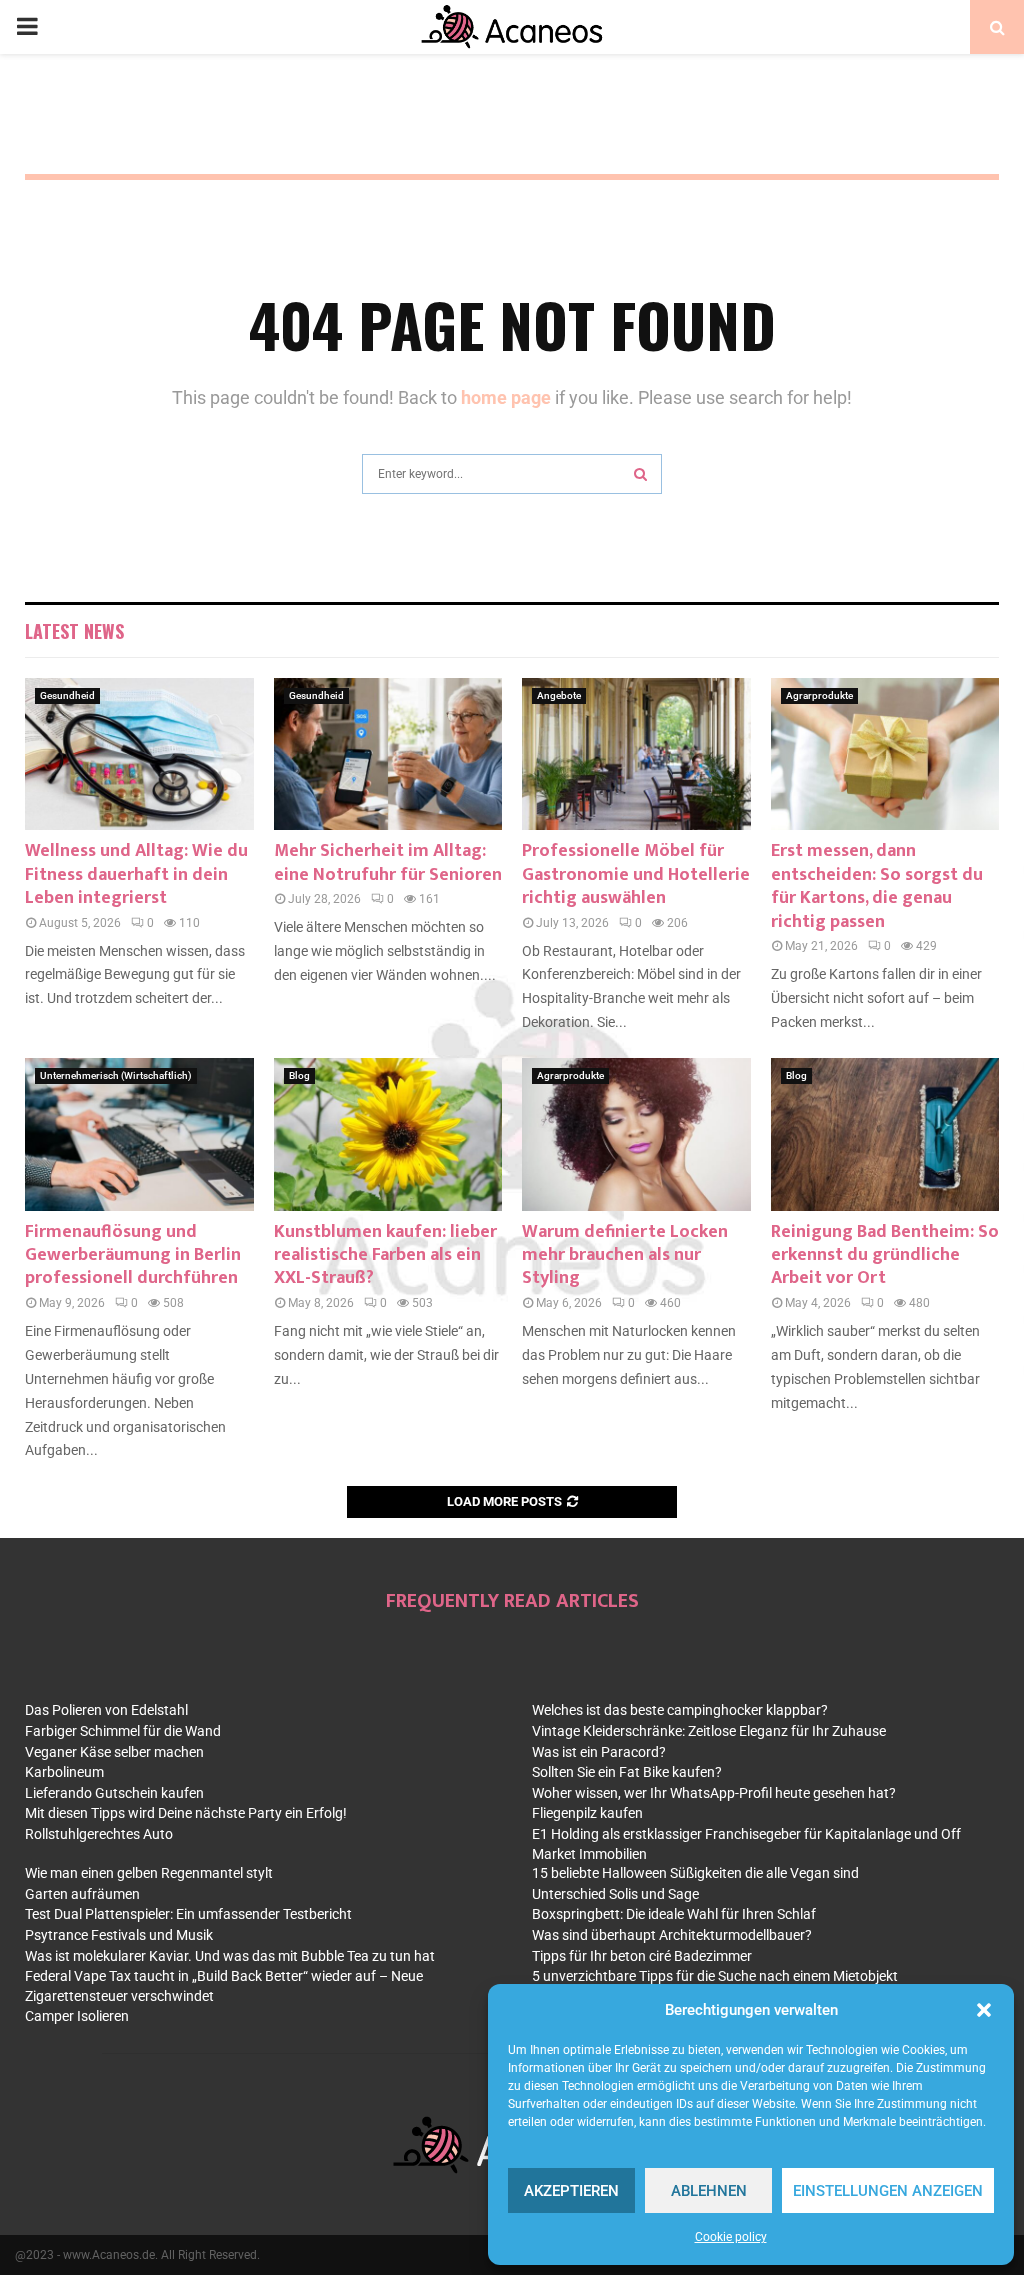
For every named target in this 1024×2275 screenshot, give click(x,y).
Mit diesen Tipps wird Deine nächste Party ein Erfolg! (186, 1813)
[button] (984, 2010)
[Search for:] (512, 471)
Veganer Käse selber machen (114, 1752)
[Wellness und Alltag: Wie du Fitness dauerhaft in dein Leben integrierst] (139, 754)
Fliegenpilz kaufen (587, 1813)
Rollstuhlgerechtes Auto (99, 1834)
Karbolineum (64, 1772)
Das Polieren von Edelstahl (106, 1710)
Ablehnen (709, 2191)
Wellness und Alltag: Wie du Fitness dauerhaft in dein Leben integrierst (136, 874)
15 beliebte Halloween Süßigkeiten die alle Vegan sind (695, 1873)
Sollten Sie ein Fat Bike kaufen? (627, 1772)
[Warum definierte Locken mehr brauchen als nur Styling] (636, 1134)
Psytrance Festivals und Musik (119, 1935)
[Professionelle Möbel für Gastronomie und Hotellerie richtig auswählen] (636, 754)
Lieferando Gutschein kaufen (114, 1793)
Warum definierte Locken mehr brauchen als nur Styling (625, 1255)
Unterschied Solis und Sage (615, 1894)
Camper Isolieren (77, 2016)
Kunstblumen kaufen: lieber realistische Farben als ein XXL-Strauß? (385, 1255)
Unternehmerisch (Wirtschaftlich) (116, 1075)
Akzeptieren (571, 2191)
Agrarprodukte (819, 695)
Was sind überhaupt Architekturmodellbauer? (672, 1935)
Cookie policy (731, 2237)
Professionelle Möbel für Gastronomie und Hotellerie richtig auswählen (636, 874)
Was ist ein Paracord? (599, 1752)
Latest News (74, 631)
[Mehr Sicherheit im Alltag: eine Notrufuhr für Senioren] (388, 754)
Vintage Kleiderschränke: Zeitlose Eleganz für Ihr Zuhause (709, 1731)
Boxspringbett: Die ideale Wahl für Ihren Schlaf (674, 1914)
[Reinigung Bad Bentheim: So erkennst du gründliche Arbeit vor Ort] (885, 1134)
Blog (299, 1075)
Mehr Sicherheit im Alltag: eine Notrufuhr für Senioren (388, 862)
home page (506, 397)
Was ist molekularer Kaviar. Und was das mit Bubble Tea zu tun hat (230, 1956)
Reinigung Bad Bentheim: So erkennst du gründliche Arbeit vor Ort (885, 1255)
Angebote (559, 695)
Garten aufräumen (82, 1894)
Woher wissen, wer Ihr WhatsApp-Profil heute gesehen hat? (714, 1793)
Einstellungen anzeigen (888, 2191)
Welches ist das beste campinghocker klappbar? (680, 1710)
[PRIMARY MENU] (27, 27)
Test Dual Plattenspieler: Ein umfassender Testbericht (188, 1914)
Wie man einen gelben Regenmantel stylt (149, 1873)
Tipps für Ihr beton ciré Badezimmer (642, 1956)
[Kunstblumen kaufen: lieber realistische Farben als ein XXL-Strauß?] (388, 1134)
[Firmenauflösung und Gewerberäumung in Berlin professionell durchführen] (139, 1134)
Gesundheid (67, 695)
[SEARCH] (640, 474)
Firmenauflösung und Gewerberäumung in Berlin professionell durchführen (133, 1255)
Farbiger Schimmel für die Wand (123, 1731)
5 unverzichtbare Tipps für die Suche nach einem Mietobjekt (715, 1976)
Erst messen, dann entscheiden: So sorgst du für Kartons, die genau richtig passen (877, 886)
